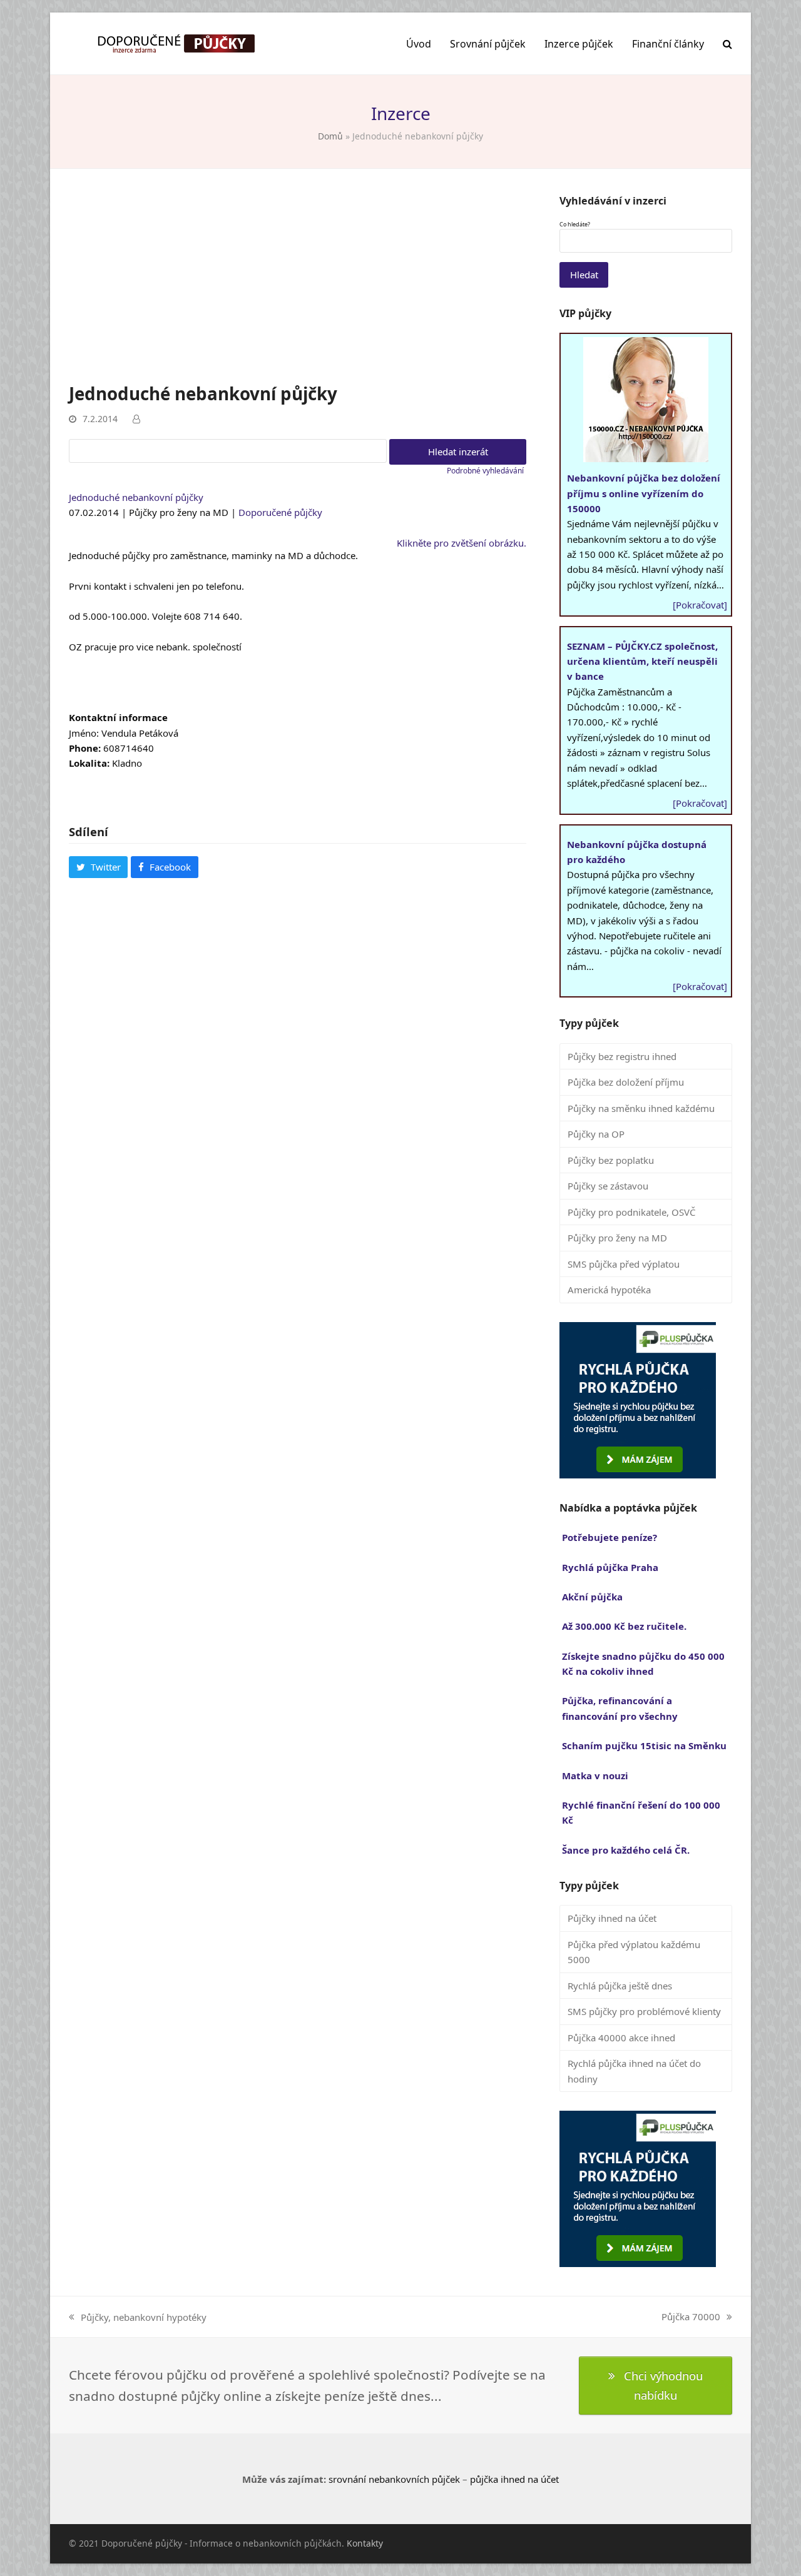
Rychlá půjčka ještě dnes (620, 1986)
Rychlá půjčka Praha (610, 1567)
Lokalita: (89, 763)
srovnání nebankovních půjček (394, 2479)
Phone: (85, 748)
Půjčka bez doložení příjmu (626, 1082)
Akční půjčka (592, 1597)
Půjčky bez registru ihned (622, 1056)
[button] (727, 44)
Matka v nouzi (595, 1775)
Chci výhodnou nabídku (663, 2385)
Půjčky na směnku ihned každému (641, 1108)
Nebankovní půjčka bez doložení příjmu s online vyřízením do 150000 (644, 493)
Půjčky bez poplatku (611, 1160)
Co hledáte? (575, 225)
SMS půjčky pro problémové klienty (644, 2011)
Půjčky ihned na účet (612, 1918)
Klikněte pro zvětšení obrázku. (462, 543)
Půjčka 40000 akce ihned (621, 2038)
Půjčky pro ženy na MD (617, 1238)
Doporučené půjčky (280, 512)
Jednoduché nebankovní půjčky (136, 497)
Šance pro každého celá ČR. (626, 1850)
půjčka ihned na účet (514, 2479)
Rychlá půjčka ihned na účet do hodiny (634, 2071)
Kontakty (365, 2543)
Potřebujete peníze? (610, 1537)
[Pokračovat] (700, 605)
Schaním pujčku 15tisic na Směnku (644, 1745)
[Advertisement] (298, 288)
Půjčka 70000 (691, 2317)
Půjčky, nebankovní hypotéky (138, 2318)
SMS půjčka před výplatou (624, 1264)
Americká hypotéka (609, 1290)
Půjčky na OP (596, 1134)
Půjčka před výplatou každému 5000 (634, 1952)
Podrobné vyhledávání (485, 471)
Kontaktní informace (118, 717)
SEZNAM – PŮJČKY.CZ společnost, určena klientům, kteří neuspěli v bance (642, 661)
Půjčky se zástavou (608, 1186)
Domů (330, 136)
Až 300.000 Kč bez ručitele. (624, 1626)
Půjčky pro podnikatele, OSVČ (631, 1212)
